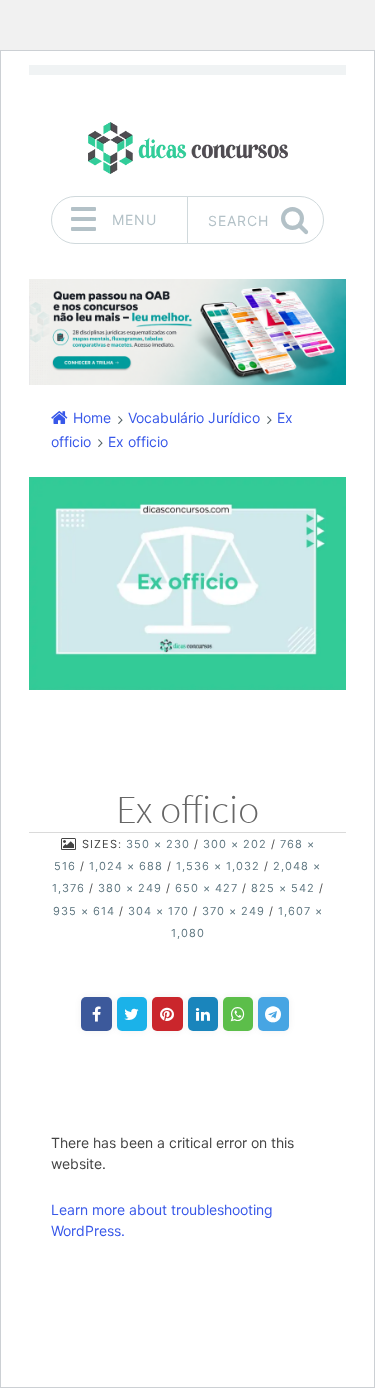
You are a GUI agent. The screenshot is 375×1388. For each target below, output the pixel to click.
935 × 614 (84, 911)
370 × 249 (233, 911)
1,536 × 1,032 (218, 866)
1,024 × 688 (126, 866)
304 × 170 (158, 911)
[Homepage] (188, 147)
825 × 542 (283, 888)
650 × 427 (206, 888)
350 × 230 (158, 844)
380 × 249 (130, 888)
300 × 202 (235, 844)
